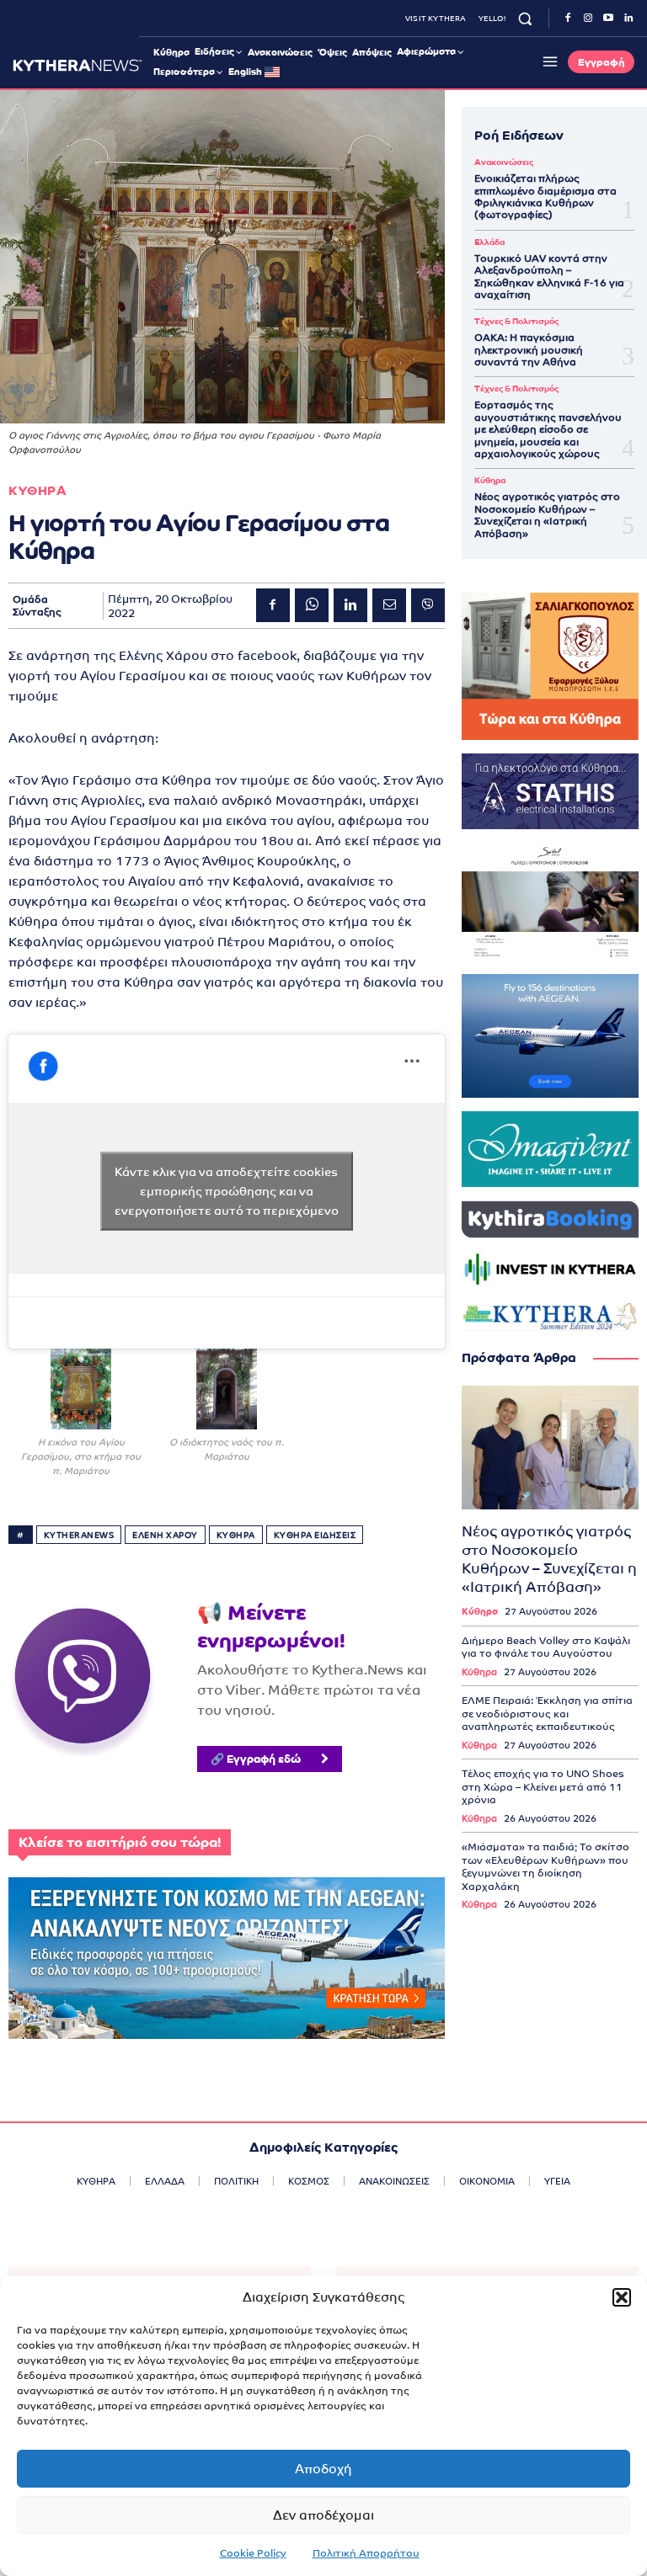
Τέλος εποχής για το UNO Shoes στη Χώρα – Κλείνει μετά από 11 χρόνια (543, 1787)
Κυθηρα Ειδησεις (315, 1535)
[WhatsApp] (312, 605)
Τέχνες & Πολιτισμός (516, 322)
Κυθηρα (37, 490)
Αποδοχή (323, 2469)
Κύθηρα (490, 481)
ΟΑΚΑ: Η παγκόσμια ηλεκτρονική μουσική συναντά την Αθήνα (529, 350)
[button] (622, 2297)
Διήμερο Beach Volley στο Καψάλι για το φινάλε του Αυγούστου (546, 1647)
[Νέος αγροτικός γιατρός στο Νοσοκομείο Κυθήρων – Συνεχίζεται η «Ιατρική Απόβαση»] (550, 1448)
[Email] (389, 605)
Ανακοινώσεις (504, 162)
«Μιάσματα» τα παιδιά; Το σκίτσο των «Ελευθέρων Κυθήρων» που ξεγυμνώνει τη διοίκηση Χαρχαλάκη (545, 1867)
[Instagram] (588, 19)
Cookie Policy (253, 2553)
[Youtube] (608, 19)
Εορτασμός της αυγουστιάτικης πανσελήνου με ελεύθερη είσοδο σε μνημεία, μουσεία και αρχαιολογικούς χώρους (548, 429)
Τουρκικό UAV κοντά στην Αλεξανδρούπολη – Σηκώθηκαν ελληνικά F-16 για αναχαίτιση (549, 277)
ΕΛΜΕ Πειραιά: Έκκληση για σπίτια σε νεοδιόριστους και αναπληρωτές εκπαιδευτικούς (547, 1714)
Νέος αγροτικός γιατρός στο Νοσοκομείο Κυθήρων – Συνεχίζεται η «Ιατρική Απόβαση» (547, 515)
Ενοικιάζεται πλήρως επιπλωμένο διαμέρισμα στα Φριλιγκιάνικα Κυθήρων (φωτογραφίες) (545, 197)
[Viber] (428, 605)
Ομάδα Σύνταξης (37, 605)
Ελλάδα (489, 242)
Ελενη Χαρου (165, 1535)
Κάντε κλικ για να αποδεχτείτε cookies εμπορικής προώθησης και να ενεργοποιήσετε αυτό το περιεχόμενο (227, 1191)
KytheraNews (79, 1535)
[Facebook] (568, 19)
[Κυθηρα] (78, 65)
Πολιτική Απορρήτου (366, 2553)
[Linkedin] (628, 19)
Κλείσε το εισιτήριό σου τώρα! (120, 1842)
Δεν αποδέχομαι (323, 2515)
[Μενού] (548, 61)
